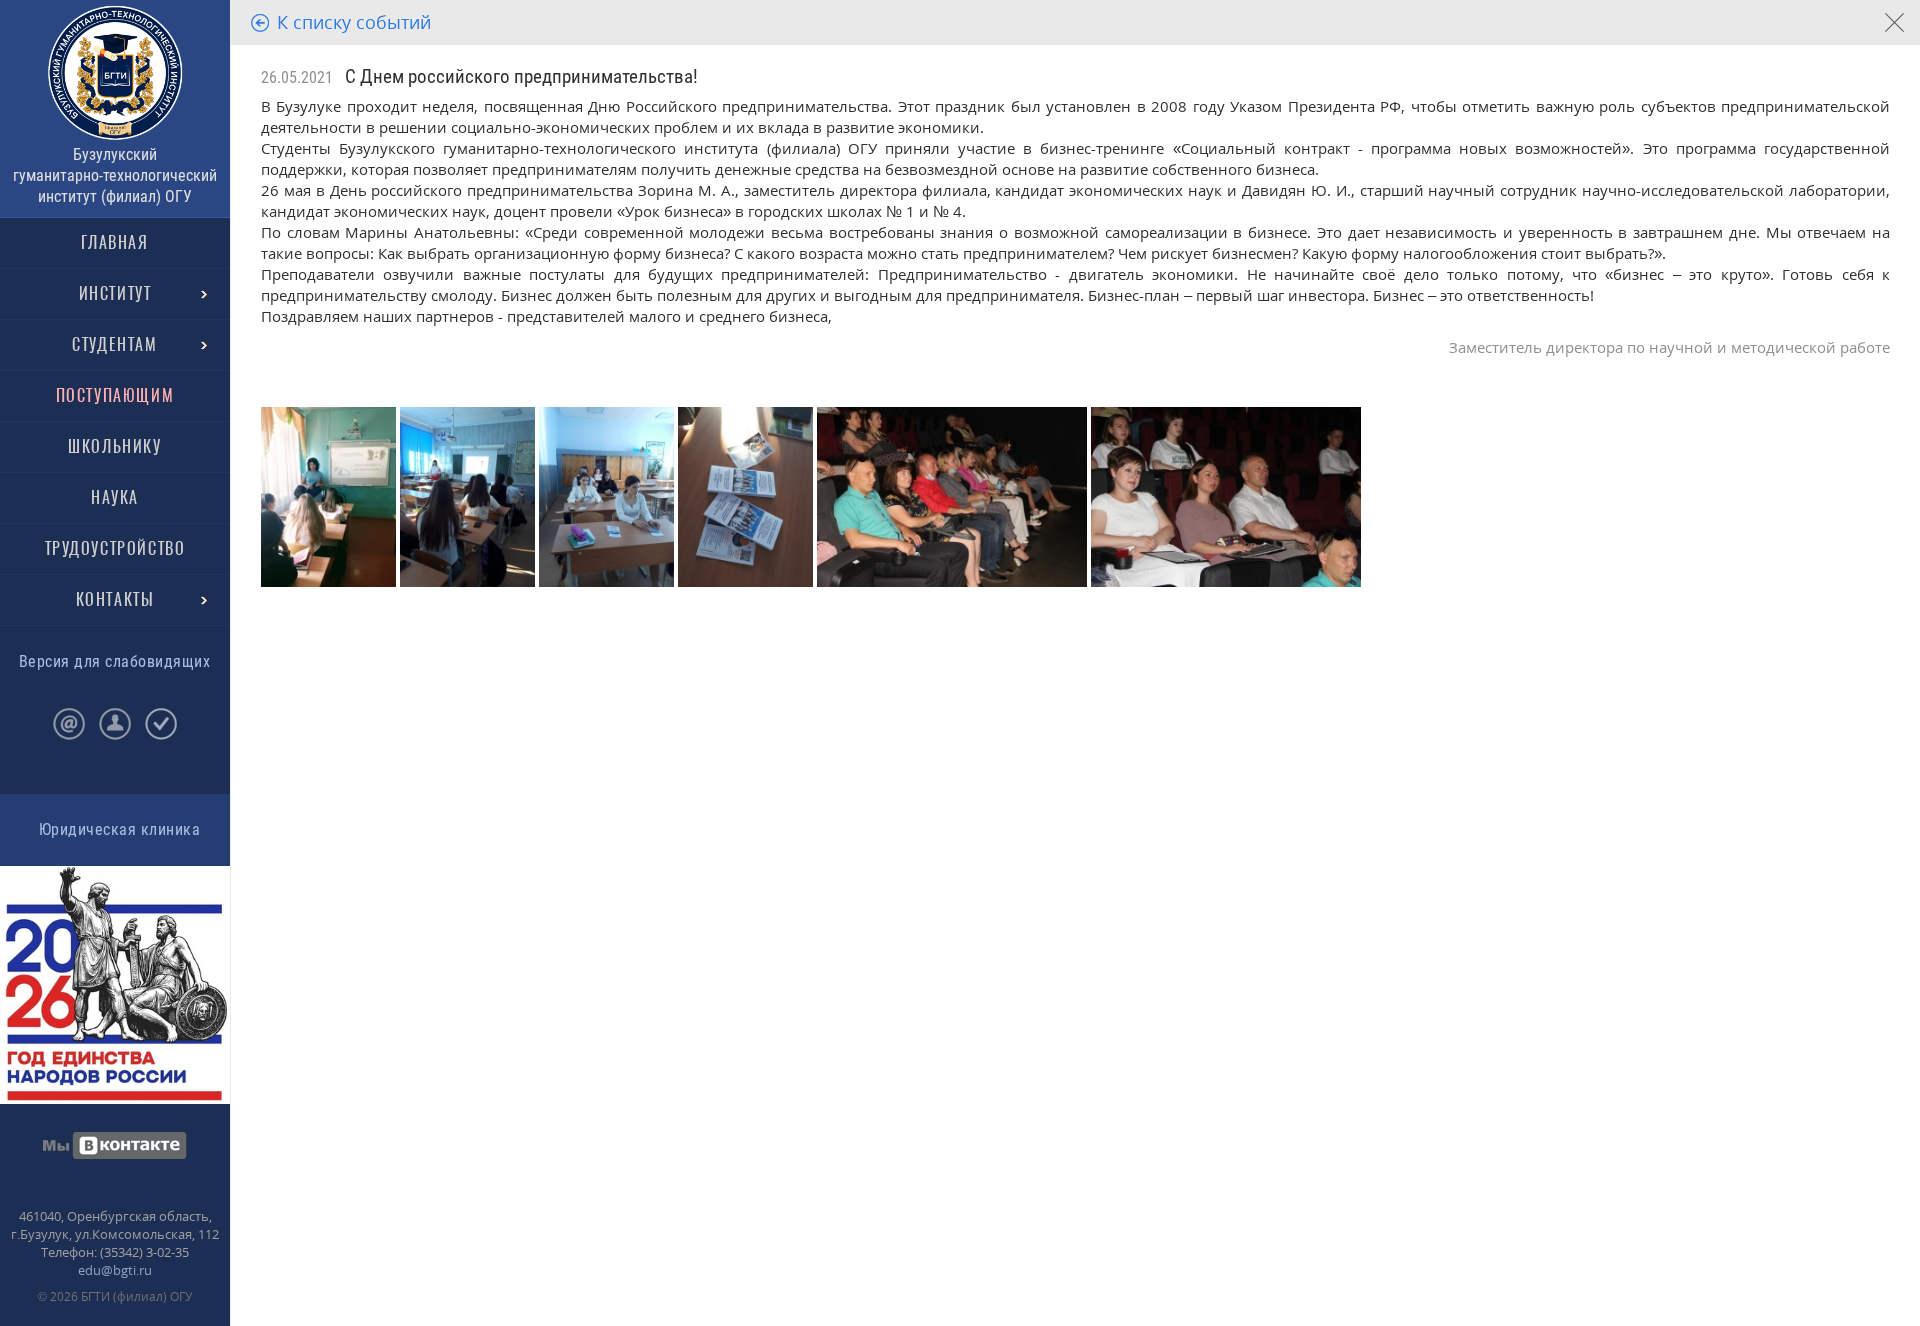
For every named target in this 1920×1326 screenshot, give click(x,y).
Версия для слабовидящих (114, 661)
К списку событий (354, 22)
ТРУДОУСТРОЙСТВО (115, 548)
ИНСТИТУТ (115, 293)
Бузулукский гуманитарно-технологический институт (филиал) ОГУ (115, 175)
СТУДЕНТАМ (114, 344)
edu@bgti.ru (115, 1270)
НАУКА (115, 497)
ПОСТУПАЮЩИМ (115, 395)
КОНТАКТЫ (115, 599)
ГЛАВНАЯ (114, 242)
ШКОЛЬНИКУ (114, 446)
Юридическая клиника (119, 829)
